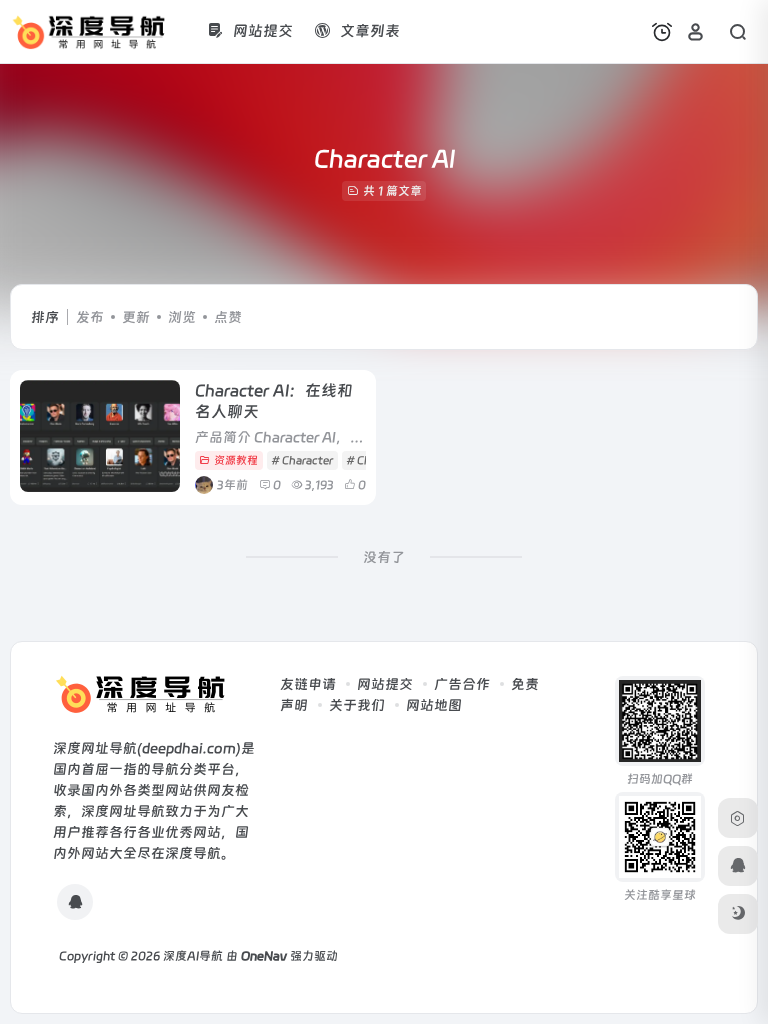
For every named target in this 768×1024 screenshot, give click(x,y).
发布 (90, 317)
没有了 (384, 557)
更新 (136, 317)
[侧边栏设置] (738, 818)
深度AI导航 (193, 956)
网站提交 (385, 684)
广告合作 (462, 684)
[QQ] (75, 902)
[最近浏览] (662, 32)
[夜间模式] (738, 914)
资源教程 (236, 460)
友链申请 (308, 684)
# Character (302, 460)
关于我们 (357, 705)
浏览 (182, 317)
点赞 (228, 317)
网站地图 (434, 705)
